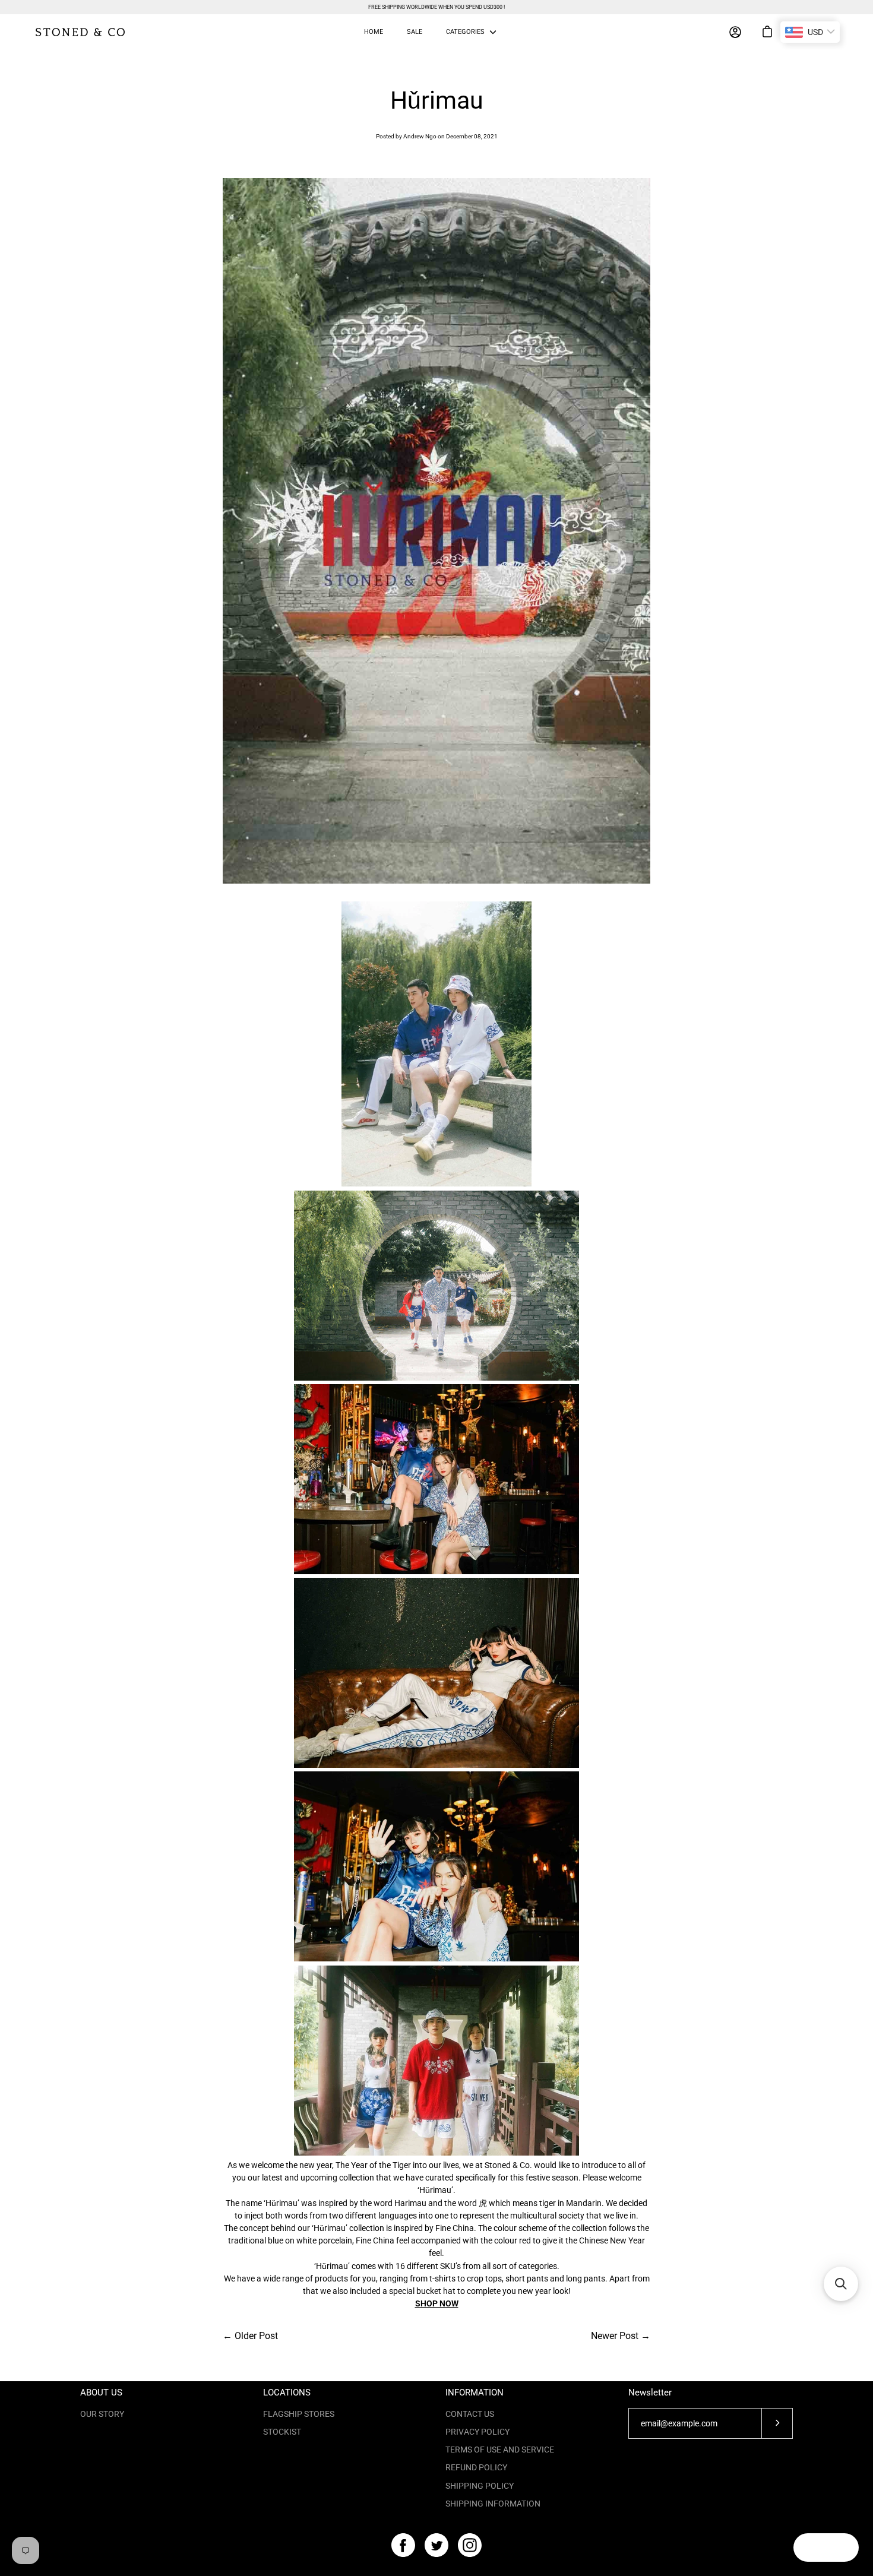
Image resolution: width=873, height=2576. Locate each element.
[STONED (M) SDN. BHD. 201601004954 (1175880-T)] (80, 32)
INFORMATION (475, 2393)
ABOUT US (101, 2393)
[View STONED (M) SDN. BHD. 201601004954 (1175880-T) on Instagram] (470, 2545)
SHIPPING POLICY (480, 2486)
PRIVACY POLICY (477, 2432)
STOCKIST (282, 2432)
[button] (841, 2284)
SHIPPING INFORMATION (493, 2504)
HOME (374, 32)
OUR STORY (102, 2414)
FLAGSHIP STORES (299, 2414)
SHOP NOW (437, 2303)
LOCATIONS (287, 2393)
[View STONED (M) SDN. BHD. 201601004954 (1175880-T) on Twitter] (436, 2545)
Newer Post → (621, 2336)
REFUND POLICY (476, 2467)
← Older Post (250, 2336)
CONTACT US (470, 2414)
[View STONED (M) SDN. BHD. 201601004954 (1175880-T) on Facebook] (403, 2545)
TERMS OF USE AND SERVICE (500, 2450)
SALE (415, 32)
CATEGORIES (465, 32)
